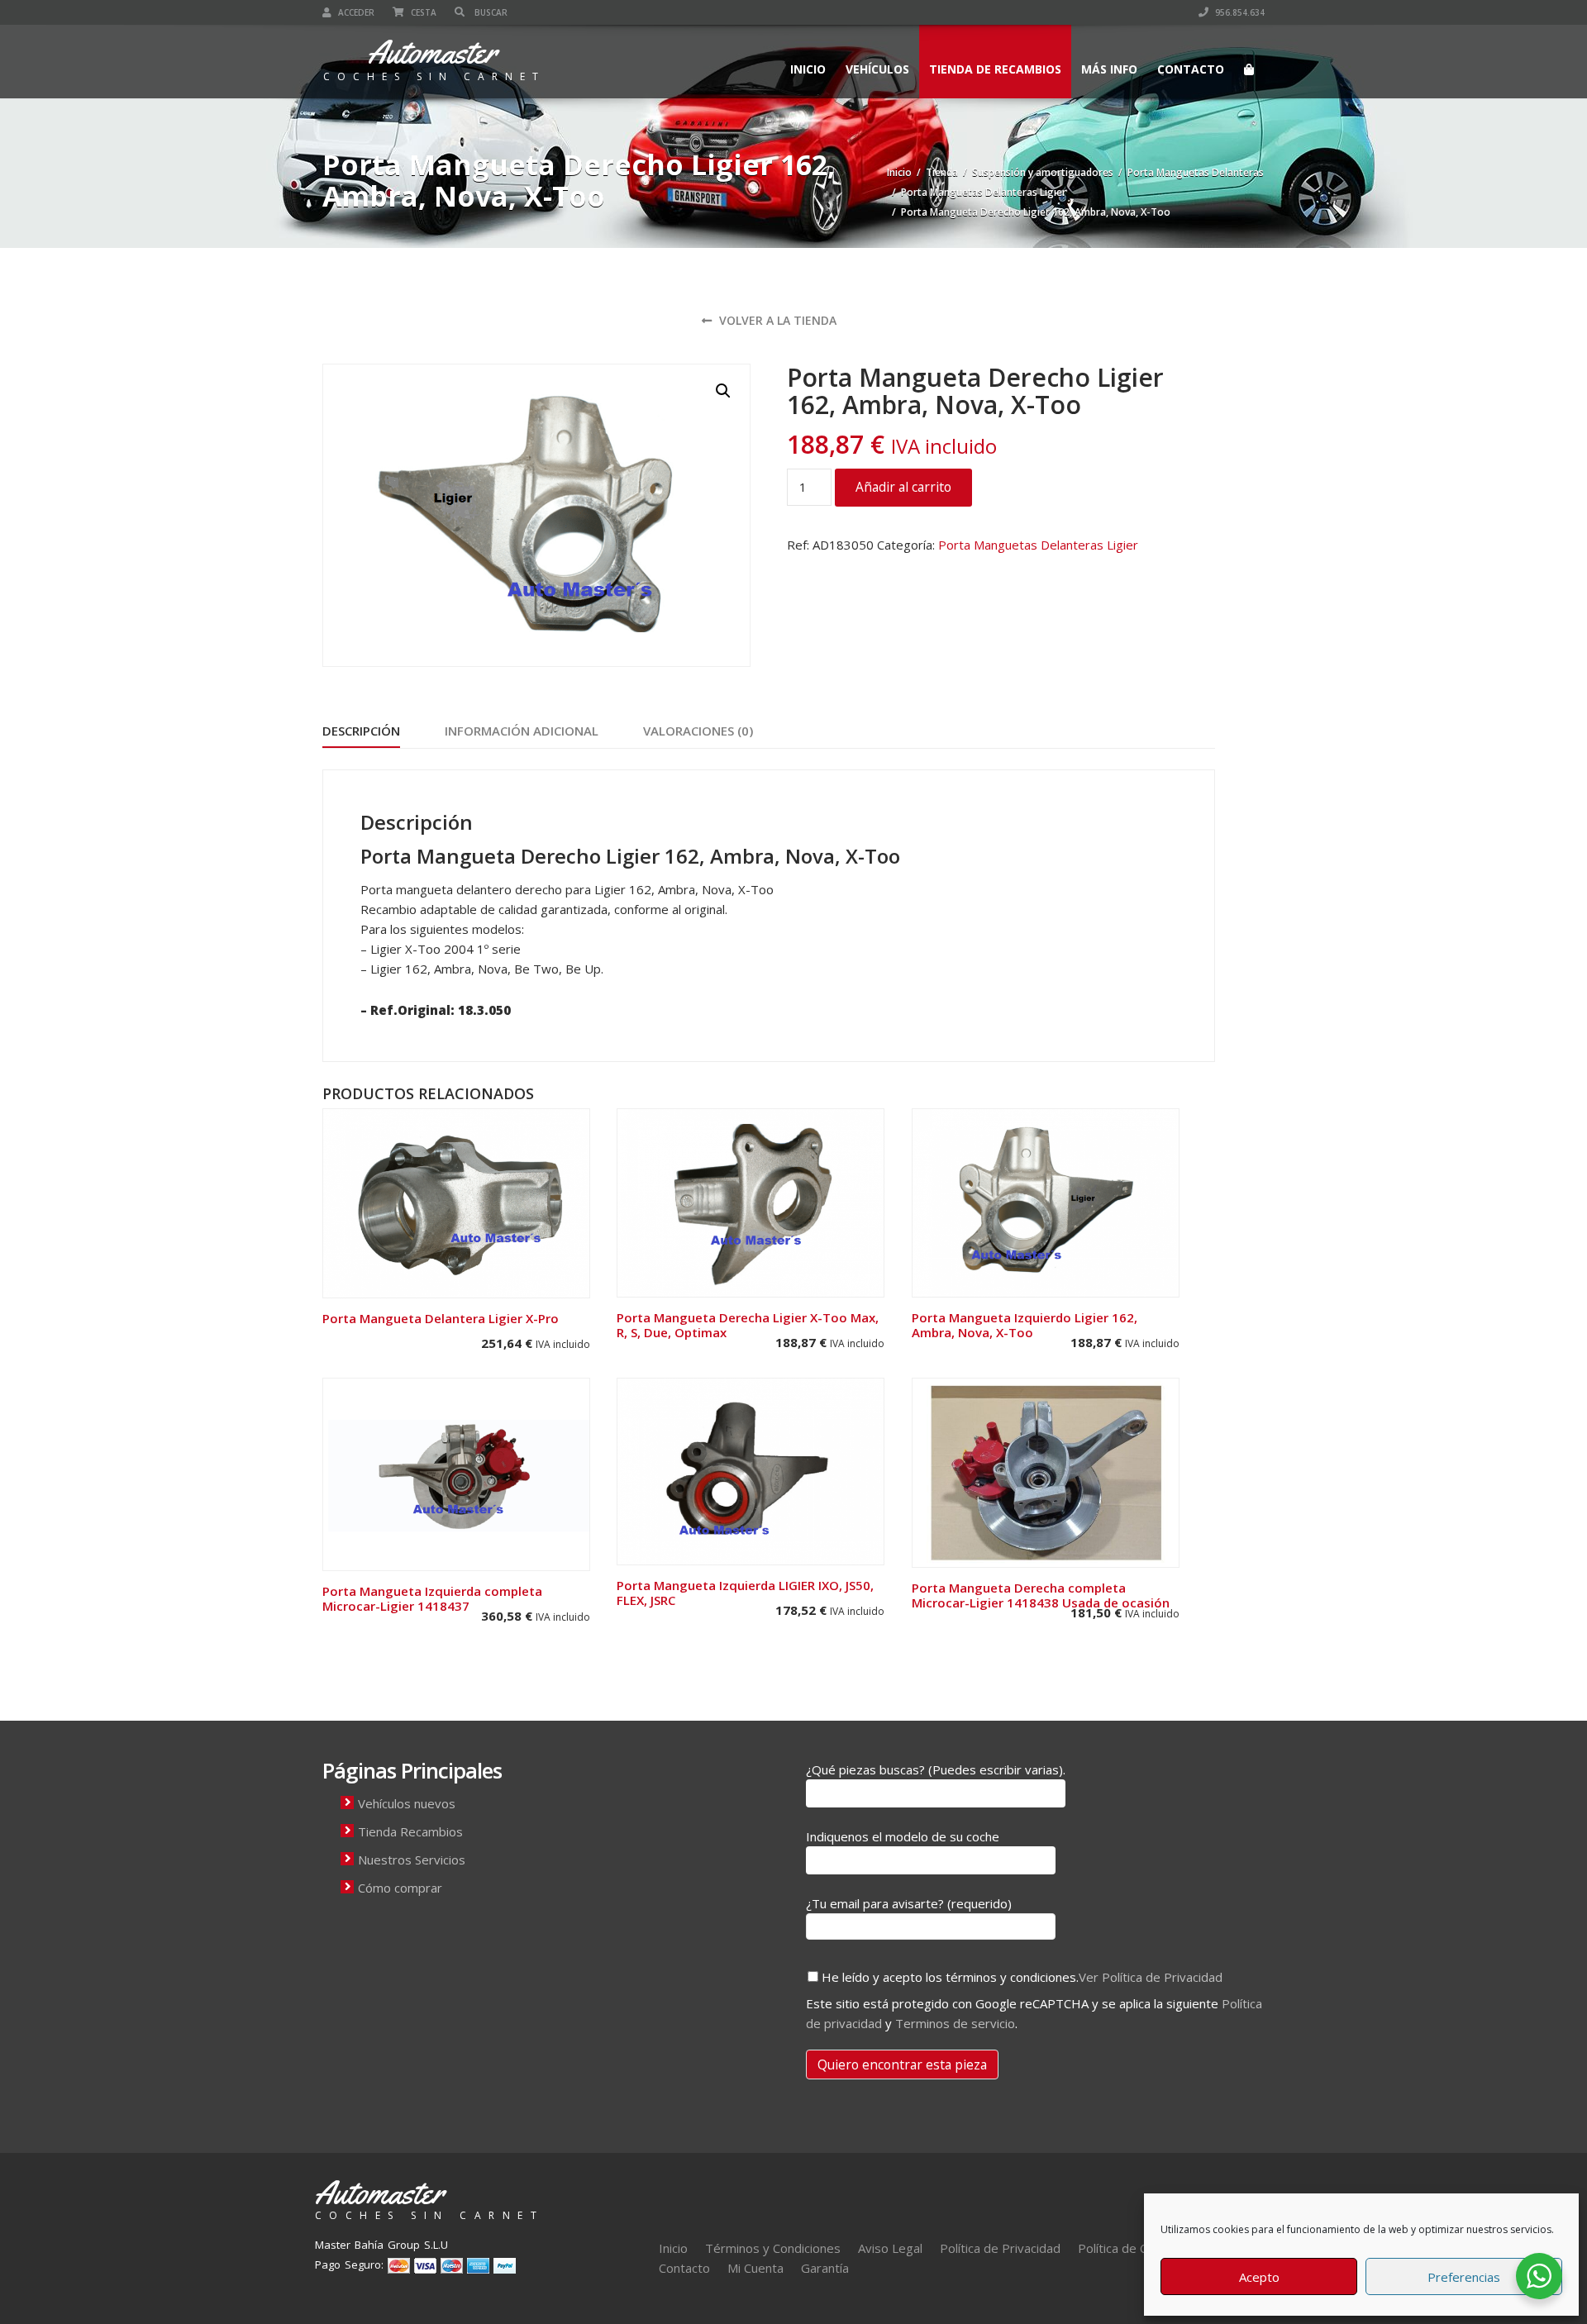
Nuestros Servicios (412, 1860)
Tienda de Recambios (995, 69)
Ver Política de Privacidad (1151, 1977)
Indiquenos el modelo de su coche (903, 1836)
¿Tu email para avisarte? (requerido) (909, 1903)
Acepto (1259, 2277)
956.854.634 (1239, 12)
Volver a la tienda (776, 320)
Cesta (422, 12)
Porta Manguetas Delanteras (1196, 172)
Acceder (355, 12)
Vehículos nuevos (407, 1803)
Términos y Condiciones (773, 2248)
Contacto (1191, 69)
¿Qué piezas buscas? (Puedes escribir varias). (936, 1769)
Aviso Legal (890, 2248)
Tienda (942, 172)
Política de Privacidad (1000, 2248)
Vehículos (877, 69)
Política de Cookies (1131, 2248)
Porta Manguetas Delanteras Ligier (984, 192)
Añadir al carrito (903, 487)
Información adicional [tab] (522, 731)
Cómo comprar (400, 1888)
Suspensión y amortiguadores (1043, 172)
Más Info (1109, 69)
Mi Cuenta (755, 2268)
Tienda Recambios (410, 1831)
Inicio (808, 69)
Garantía (825, 2268)
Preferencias (1464, 2277)
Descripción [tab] (361, 731)
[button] (723, 391)
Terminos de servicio (955, 2023)
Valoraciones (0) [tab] (698, 731)
